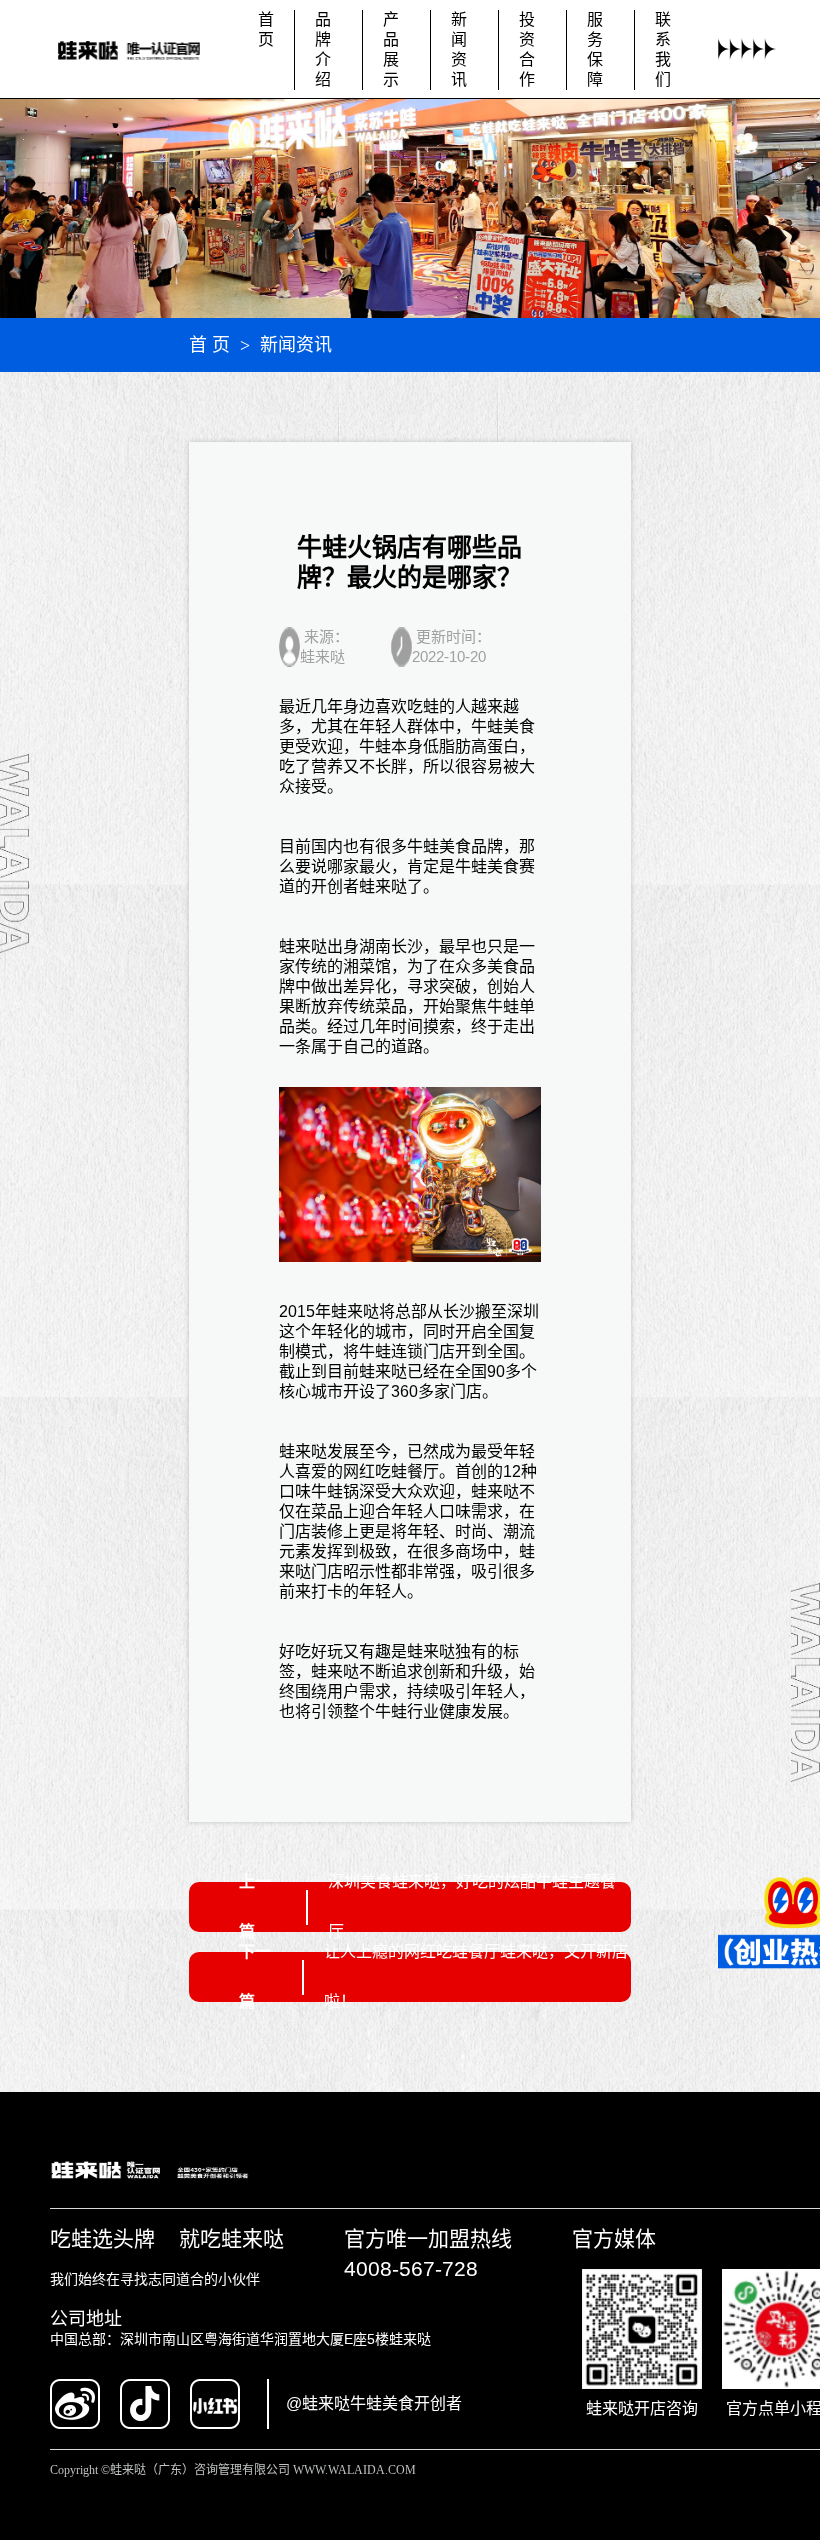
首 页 (209, 345)
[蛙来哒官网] (140, 49)
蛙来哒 (383, 886)
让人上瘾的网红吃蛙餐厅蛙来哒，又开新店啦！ (476, 1976)
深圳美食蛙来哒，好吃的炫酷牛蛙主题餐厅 (472, 1906)
